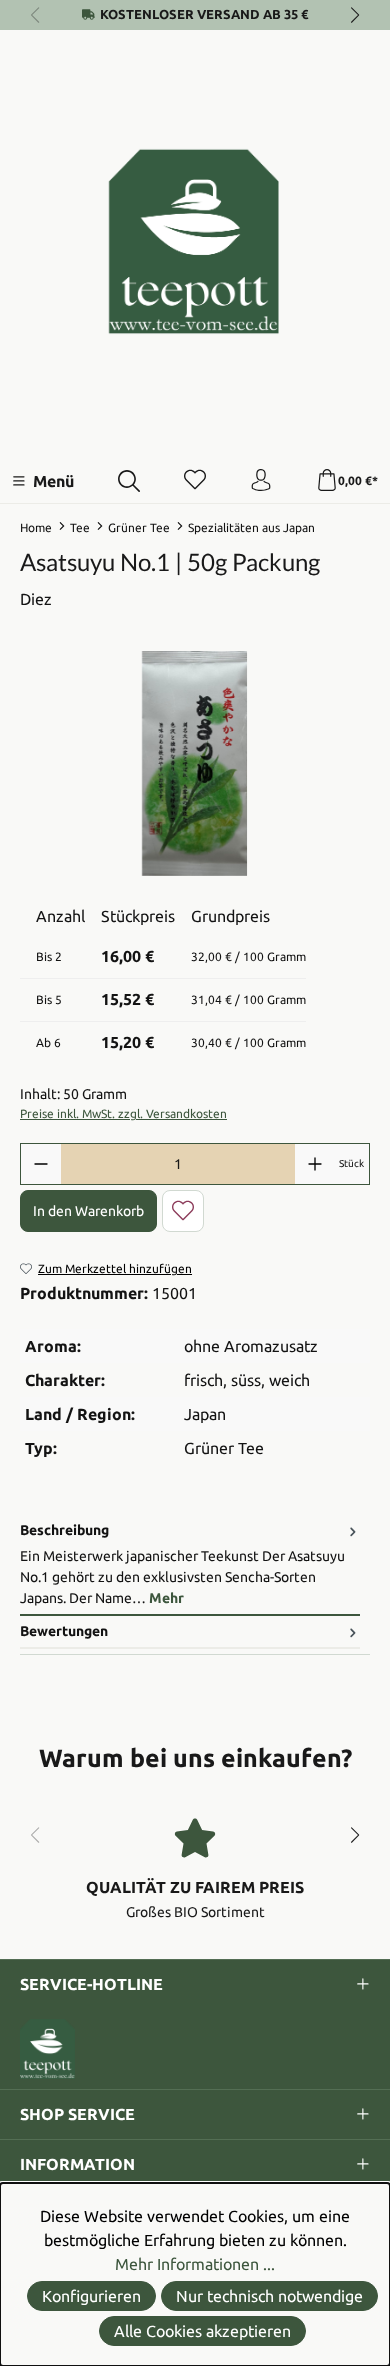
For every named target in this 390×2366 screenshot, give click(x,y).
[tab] (190, 1565)
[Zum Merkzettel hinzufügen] (183, 1211)
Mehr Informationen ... (195, 2264)
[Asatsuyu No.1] (195, 763)
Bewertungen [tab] (64, 1631)
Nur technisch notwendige (269, 2296)
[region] (195, 763)
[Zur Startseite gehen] (195, 241)
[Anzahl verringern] (41, 1164)
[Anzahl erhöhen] (315, 1164)
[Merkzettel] (195, 481)
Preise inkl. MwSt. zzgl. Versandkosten (123, 1113)
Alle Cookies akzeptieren (202, 2331)
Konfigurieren (91, 2296)
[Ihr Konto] (261, 481)
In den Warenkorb (88, 1211)
